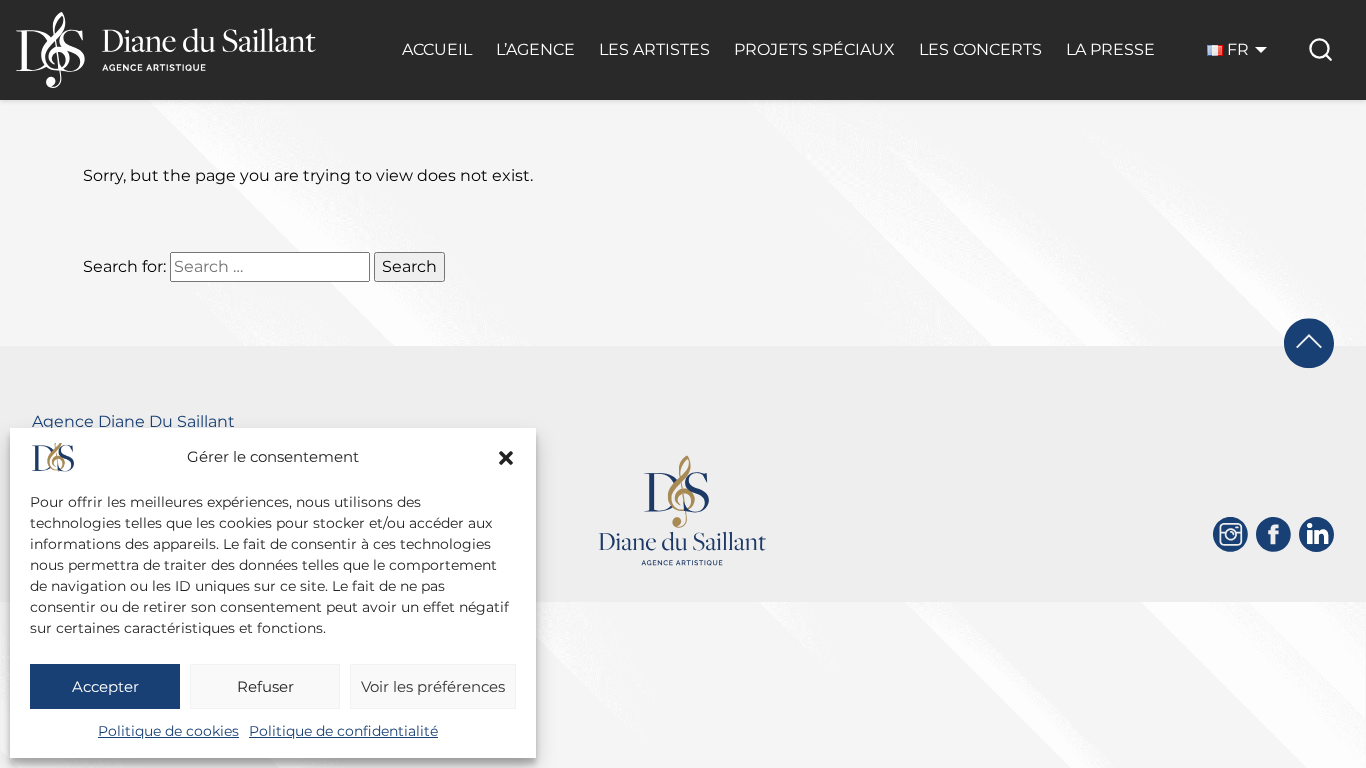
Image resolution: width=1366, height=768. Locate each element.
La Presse (1110, 49)
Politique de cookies (168, 731)
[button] (506, 458)
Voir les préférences (433, 686)
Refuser (265, 686)
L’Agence (535, 49)
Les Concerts (980, 49)
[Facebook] (1273, 534)
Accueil (437, 49)
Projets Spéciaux (814, 49)
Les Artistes (654, 49)
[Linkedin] (1316, 534)
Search (409, 266)
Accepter (105, 686)
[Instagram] (1230, 534)
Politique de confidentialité (343, 731)
